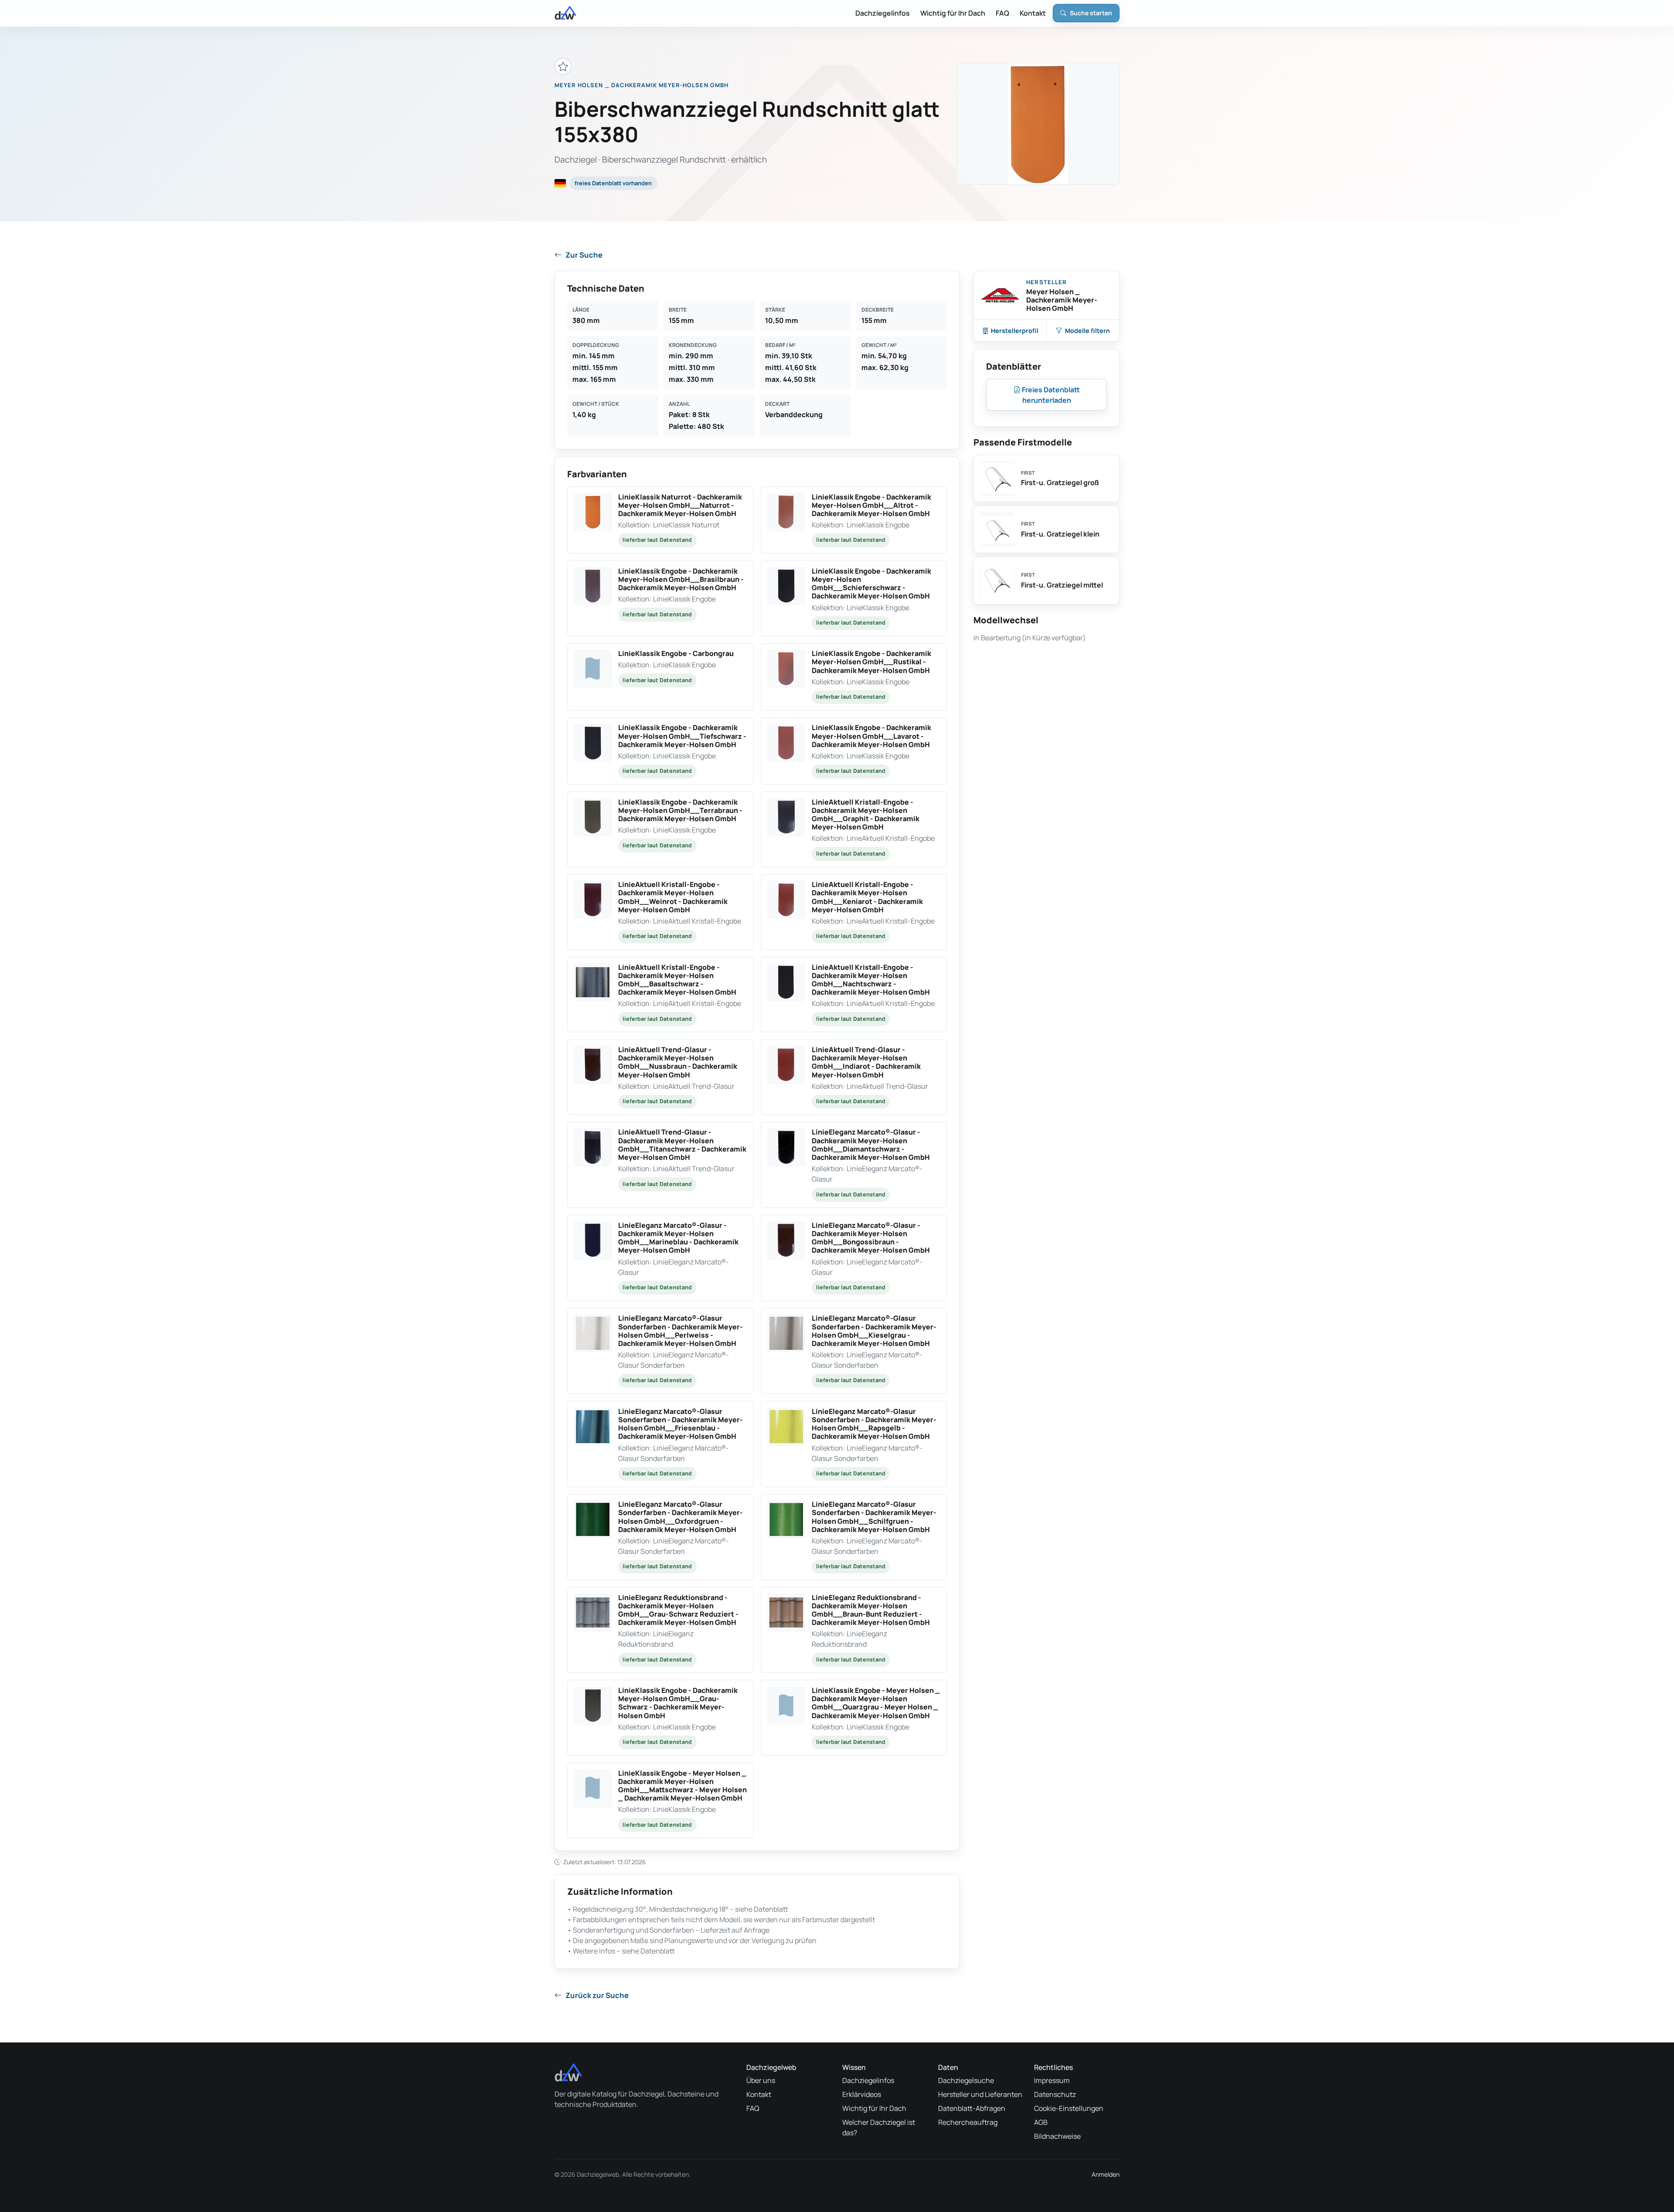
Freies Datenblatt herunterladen (1050, 395)
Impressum (1052, 2080)
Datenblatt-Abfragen (972, 2108)
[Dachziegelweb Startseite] (565, 13)
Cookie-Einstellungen (1069, 2108)
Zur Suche (584, 255)
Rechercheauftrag (968, 2122)
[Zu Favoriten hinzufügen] (563, 66)
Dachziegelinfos (883, 13)
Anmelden (1106, 2174)
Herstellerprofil (1015, 331)
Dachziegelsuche (966, 2080)
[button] (660, 520)
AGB (1041, 2122)
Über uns (761, 2080)
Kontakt (1033, 13)
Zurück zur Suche (597, 1995)
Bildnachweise (1057, 2136)
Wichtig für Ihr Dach (953, 13)
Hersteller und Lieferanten (980, 2094)
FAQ (1002, 13)
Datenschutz (1055, 2094)
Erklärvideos (862, 2094)
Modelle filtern (1087, 331)
